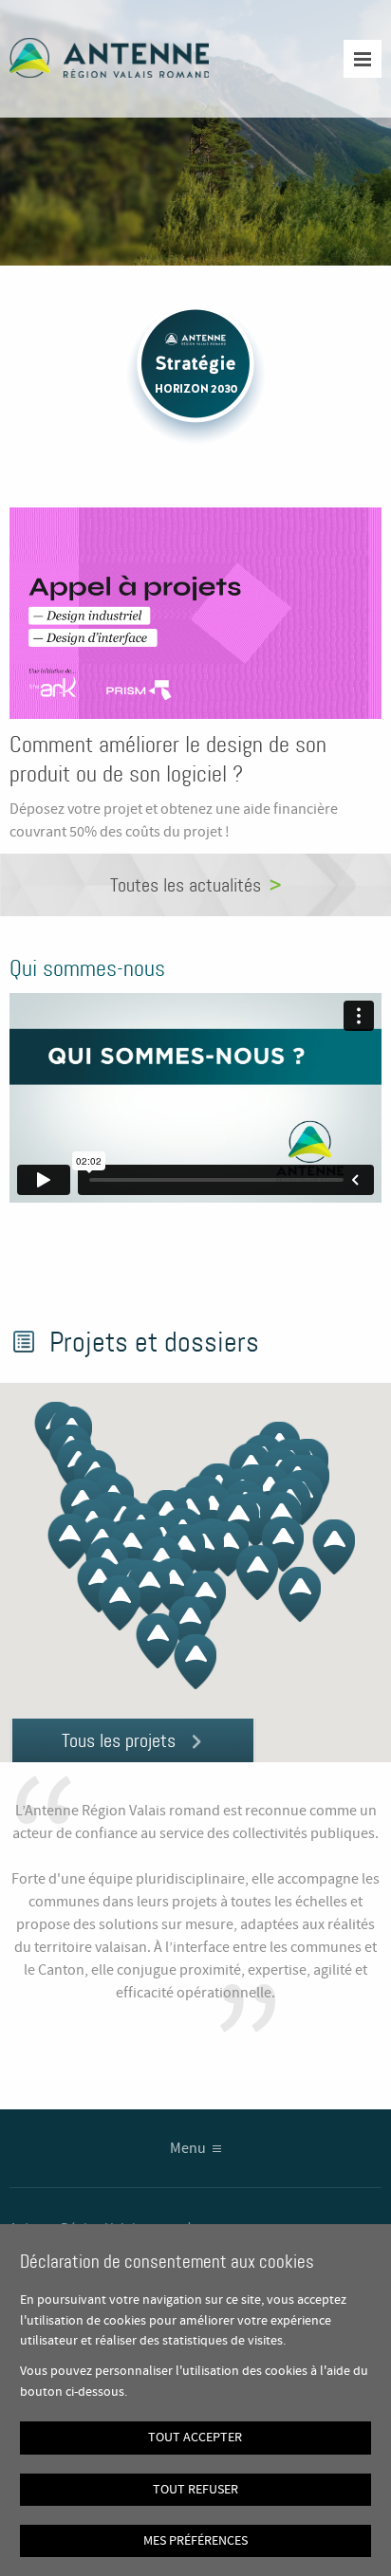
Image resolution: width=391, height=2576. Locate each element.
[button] (195, 1662)
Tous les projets (119, 1740)
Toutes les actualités (186, 885)
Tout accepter (195, 2438)
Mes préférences (195, 2541)
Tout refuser (195, 2490)
